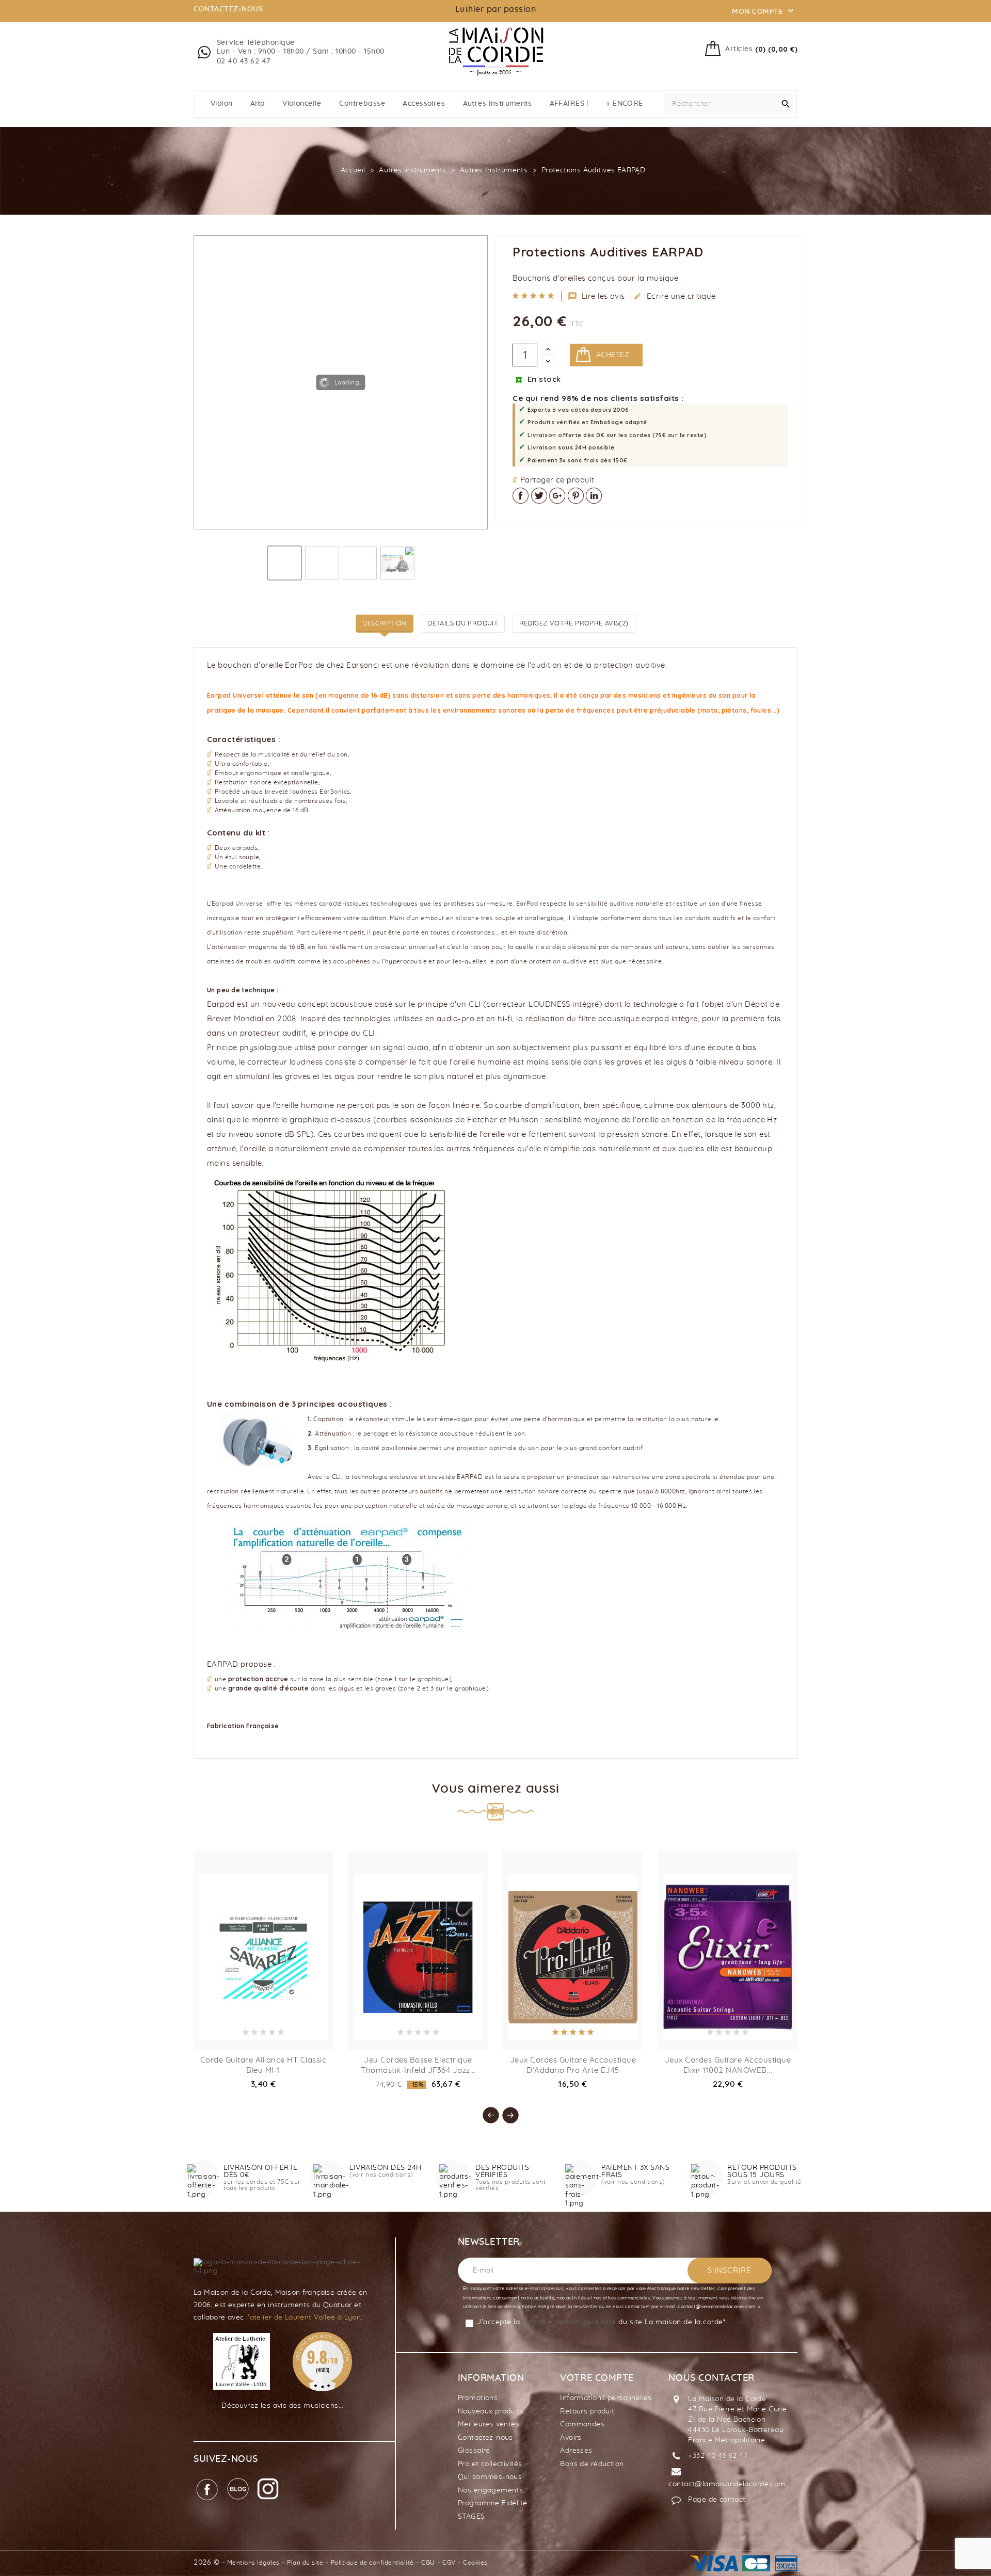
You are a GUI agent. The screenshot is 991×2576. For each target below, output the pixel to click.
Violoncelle (302, 104)
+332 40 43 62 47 (718, 2456)
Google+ (557, 496)
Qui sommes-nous (490, 2477)
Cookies (475, 2563)
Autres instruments (498, 104)
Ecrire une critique (675, 296)
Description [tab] (384, 624)
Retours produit (587, 2411)
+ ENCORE (624, 104)
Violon (222, 104)
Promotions (478, 2398)
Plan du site (305, 2563)
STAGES (471, 2517)
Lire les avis (597, 296)
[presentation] (486, 2110)
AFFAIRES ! (569, 104)
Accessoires (424, 104)
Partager (521, 496)
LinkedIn (594, 496)
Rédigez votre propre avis (574, 624)
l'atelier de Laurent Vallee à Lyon (303, 2317)
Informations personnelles (606, 2398)
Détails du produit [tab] (463, 624)
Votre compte (597, 2378)
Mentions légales (253, 2563)
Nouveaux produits (491, 2411)
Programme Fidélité (493, 2503)
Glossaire (474, 2451)
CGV (449, 2563)
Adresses (576, 2451)
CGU (428, 2563)
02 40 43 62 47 (244, 61)
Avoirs (571, 2438)
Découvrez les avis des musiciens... (283, 2406)
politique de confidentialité (569, 2322)
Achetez (613, 355)
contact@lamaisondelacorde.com (727, 2484)
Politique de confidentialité (372, 2563)
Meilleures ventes (489, 2424)
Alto (258, 104)
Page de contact (717, 2500)
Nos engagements (490, 2490)
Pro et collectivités (490, 2464)
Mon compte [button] (764, 11)
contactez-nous (228, 9)
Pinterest (576, 496)
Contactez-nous (485, 2438)
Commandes (582, 2424)
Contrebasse (362, 104)
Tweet (539, 496)
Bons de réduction (592, 2464)
